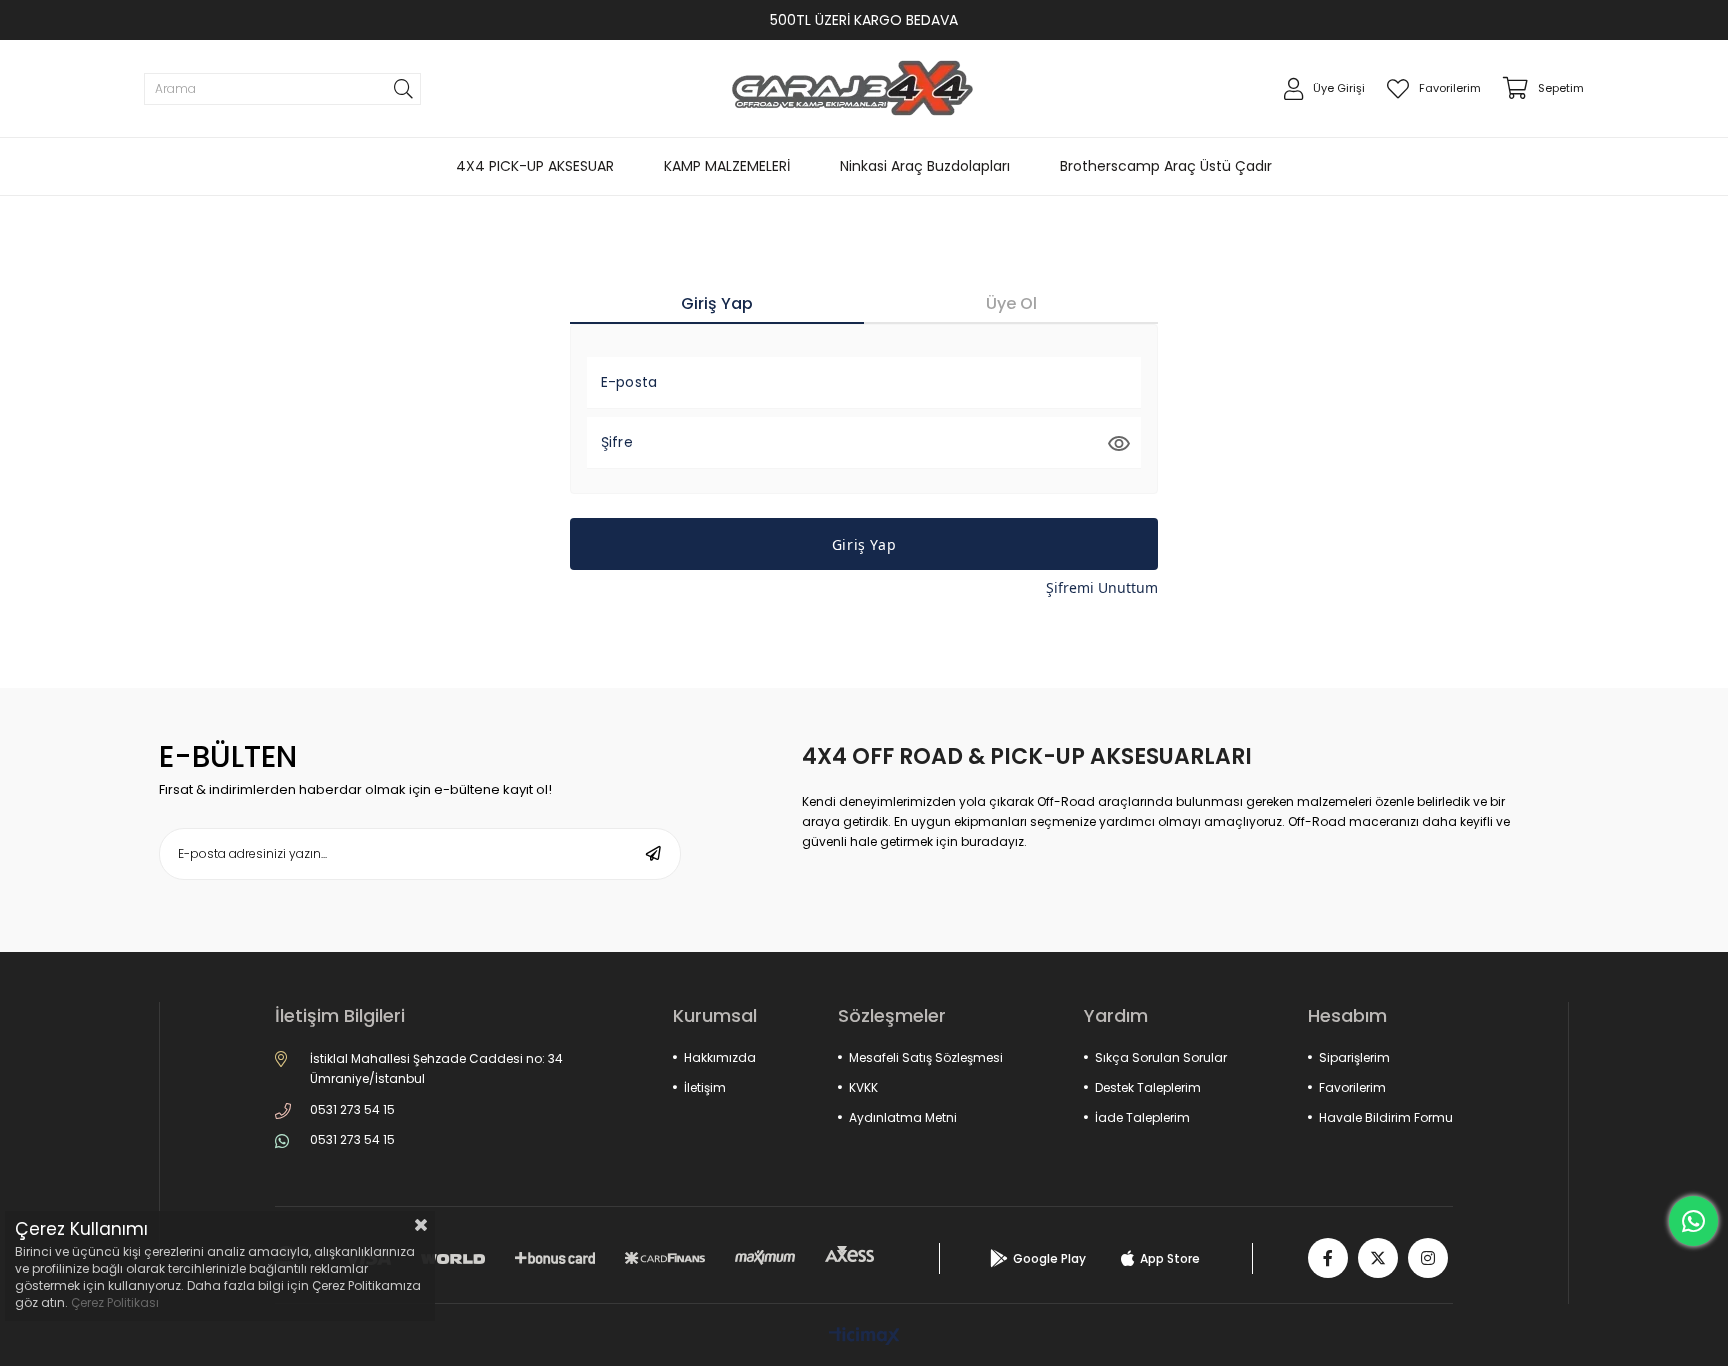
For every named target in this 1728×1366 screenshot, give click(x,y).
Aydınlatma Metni (903, 1117)
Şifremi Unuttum (1102, 587)
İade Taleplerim (1142, 1117)
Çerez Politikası (115, 1302)
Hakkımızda (720, 1057)
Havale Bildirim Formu (1386, 1117)
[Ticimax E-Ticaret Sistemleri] (864, 1337)
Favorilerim (1352, 1087)
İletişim (705, 1087)
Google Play (1049, 1258)
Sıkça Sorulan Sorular (1161, 1057)
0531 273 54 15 (352, 1109)
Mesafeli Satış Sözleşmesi (926, 1057)
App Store (1170, 1258)
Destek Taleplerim (1148, 1087)
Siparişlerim (1354, 1057)
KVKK (863, 1087)
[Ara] (403, 89)
